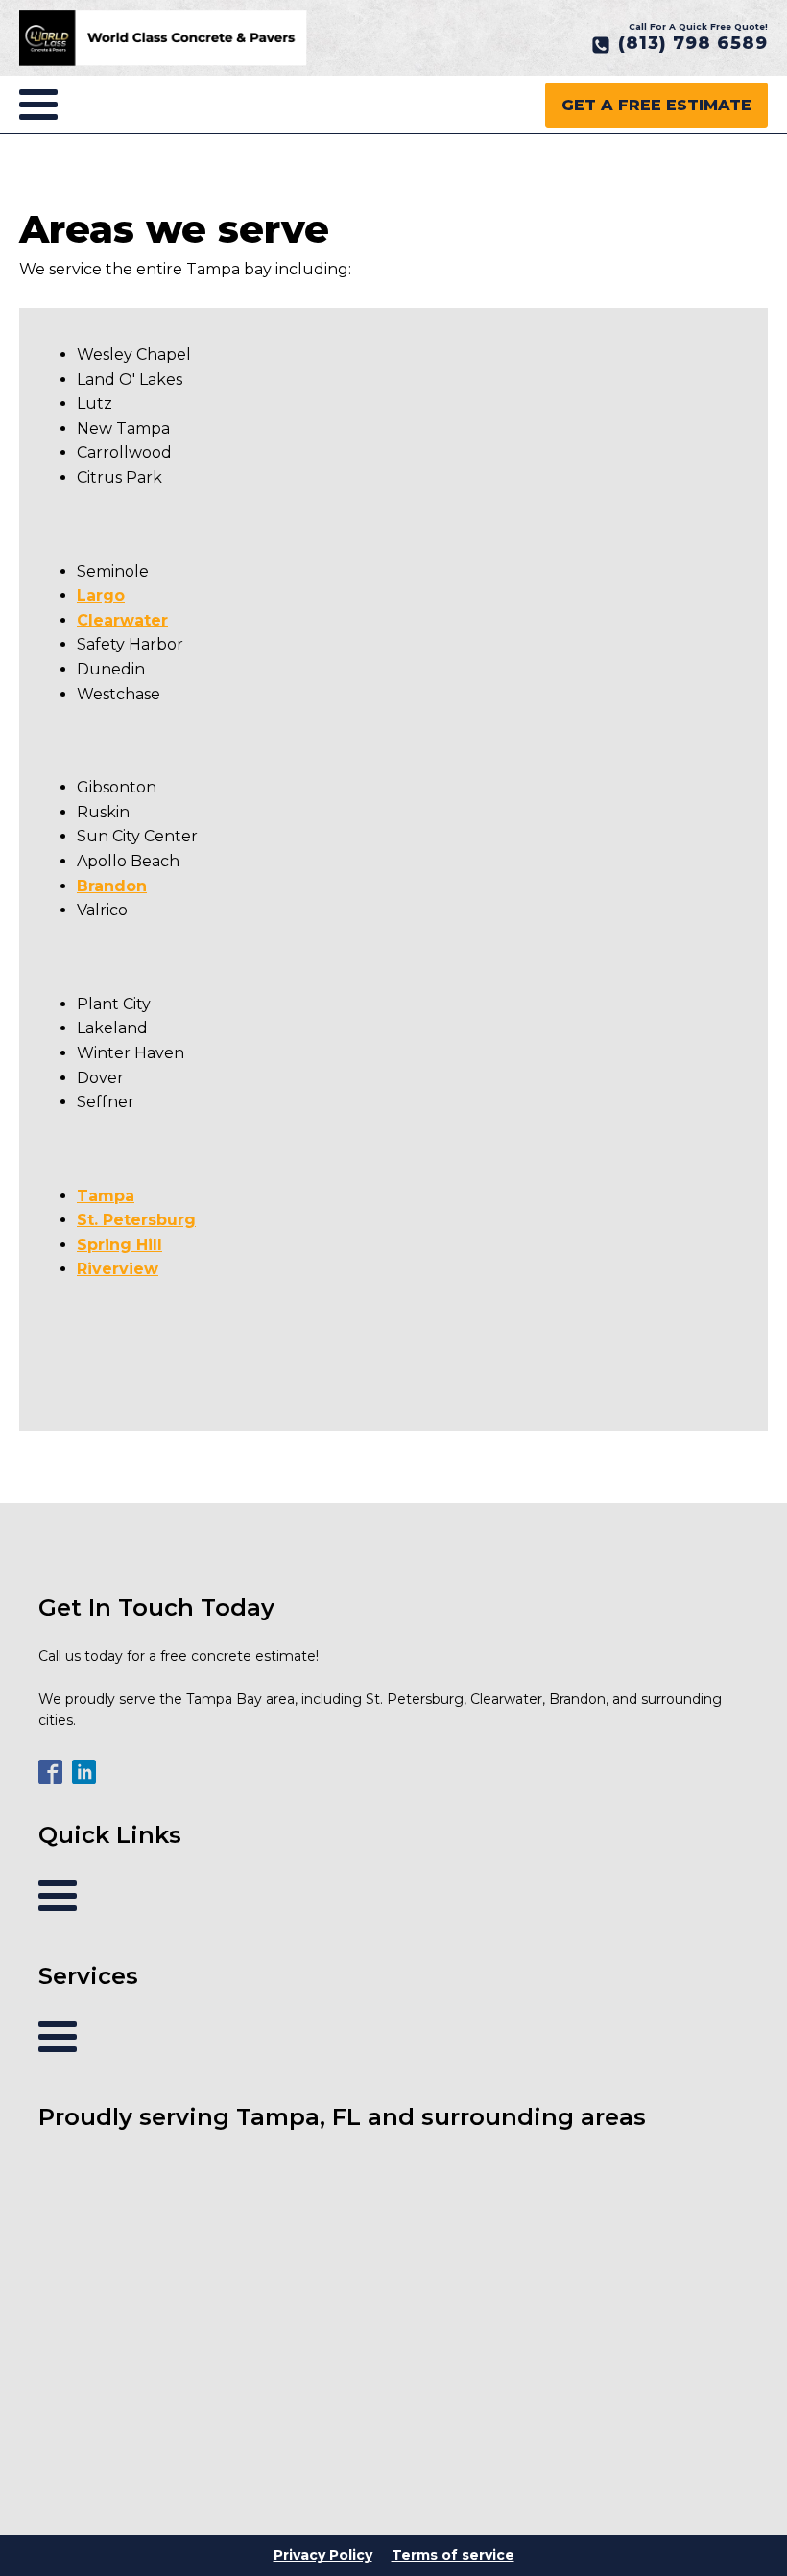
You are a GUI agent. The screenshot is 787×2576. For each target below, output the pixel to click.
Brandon (112, 886)
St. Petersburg (136, 1220)
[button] (680, 44)
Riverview (118, 1269)
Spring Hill (119, 1245)
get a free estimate (656, 105)
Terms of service (453, 2555)
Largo (101, 595)
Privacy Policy (323, 2555)
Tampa (106, 1196)
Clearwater (122, 620)
